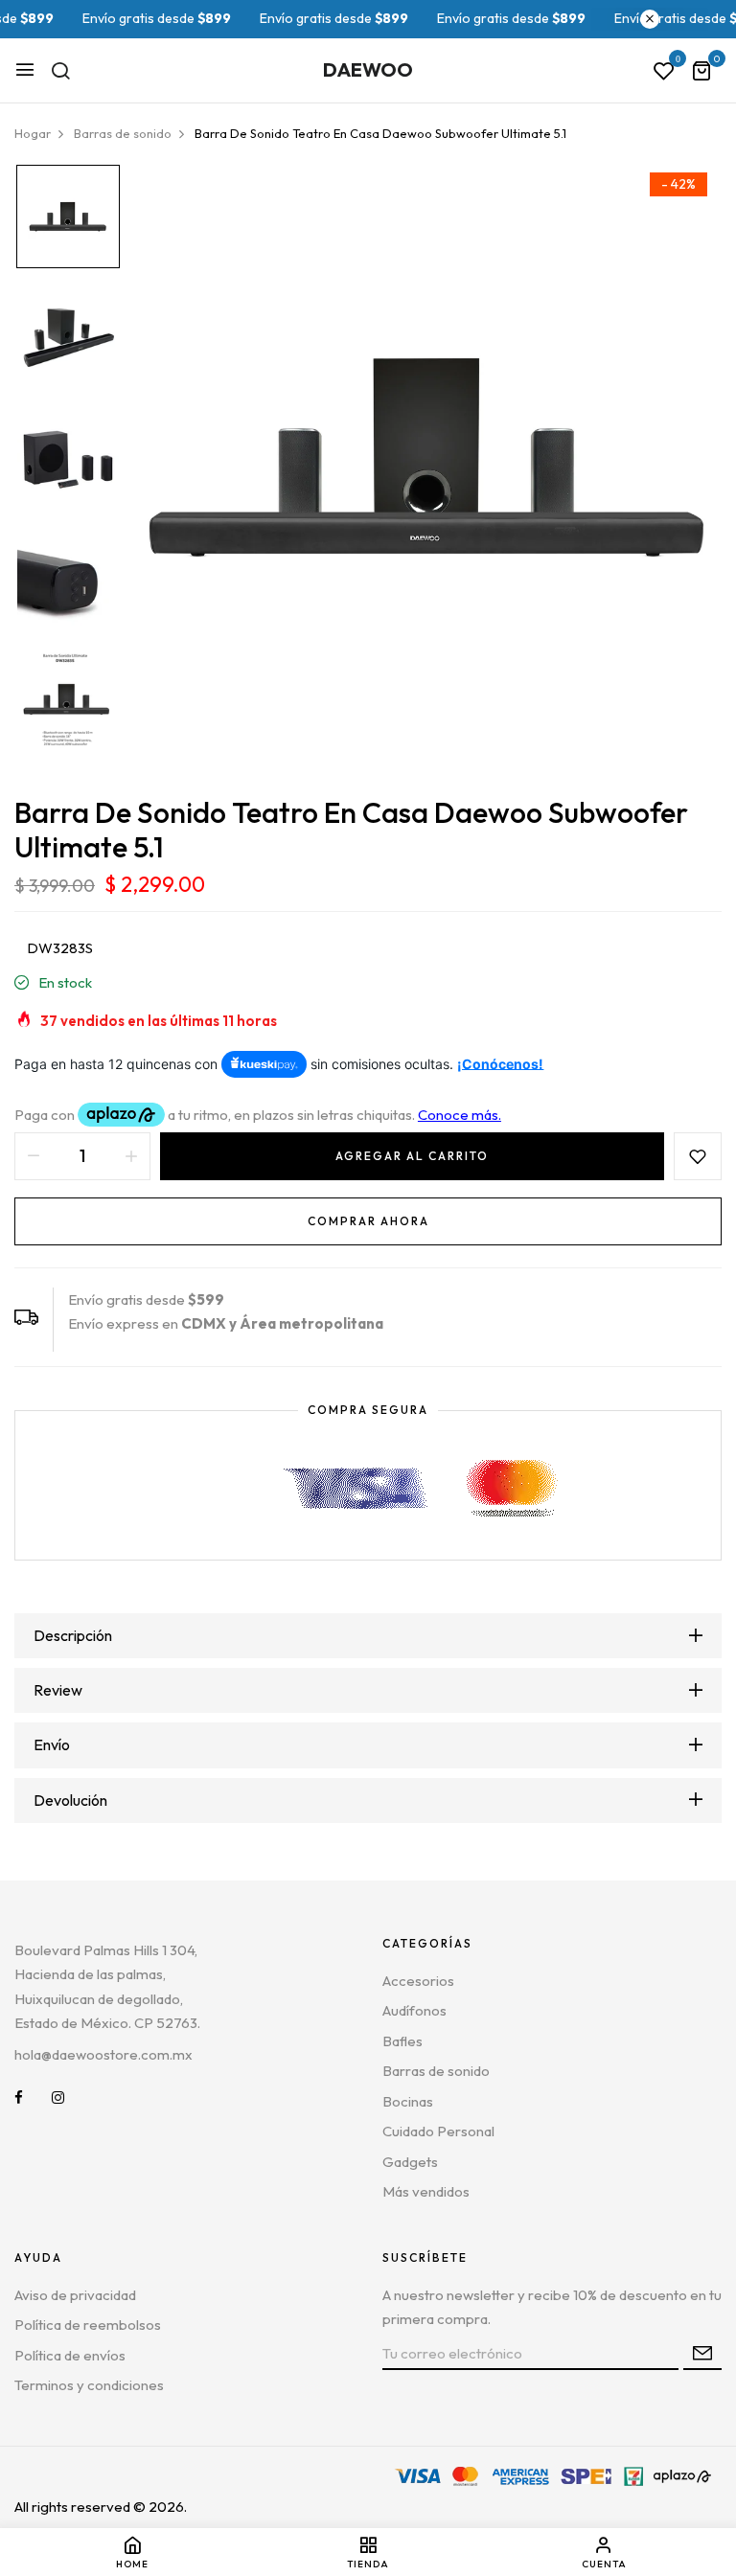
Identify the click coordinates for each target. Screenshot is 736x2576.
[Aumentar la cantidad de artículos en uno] (131, 1156)
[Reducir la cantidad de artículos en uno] (34, 1156)
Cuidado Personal (438, 2131)
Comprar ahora (368, 1221)
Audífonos (414, 2010)
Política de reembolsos (88, 2325)
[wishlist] (664, 72)
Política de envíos (70, 2355)
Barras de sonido (436, 2071)
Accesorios (418, 1981)
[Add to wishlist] (698, 1156)
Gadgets (410, 2162)
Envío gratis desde (119, 18)
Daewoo (368, 69)
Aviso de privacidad (75, 2295)
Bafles (402, 2041)
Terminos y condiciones (89, 2385)
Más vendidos (426, 2191)
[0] (701, 72)
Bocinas (408, 2101)
